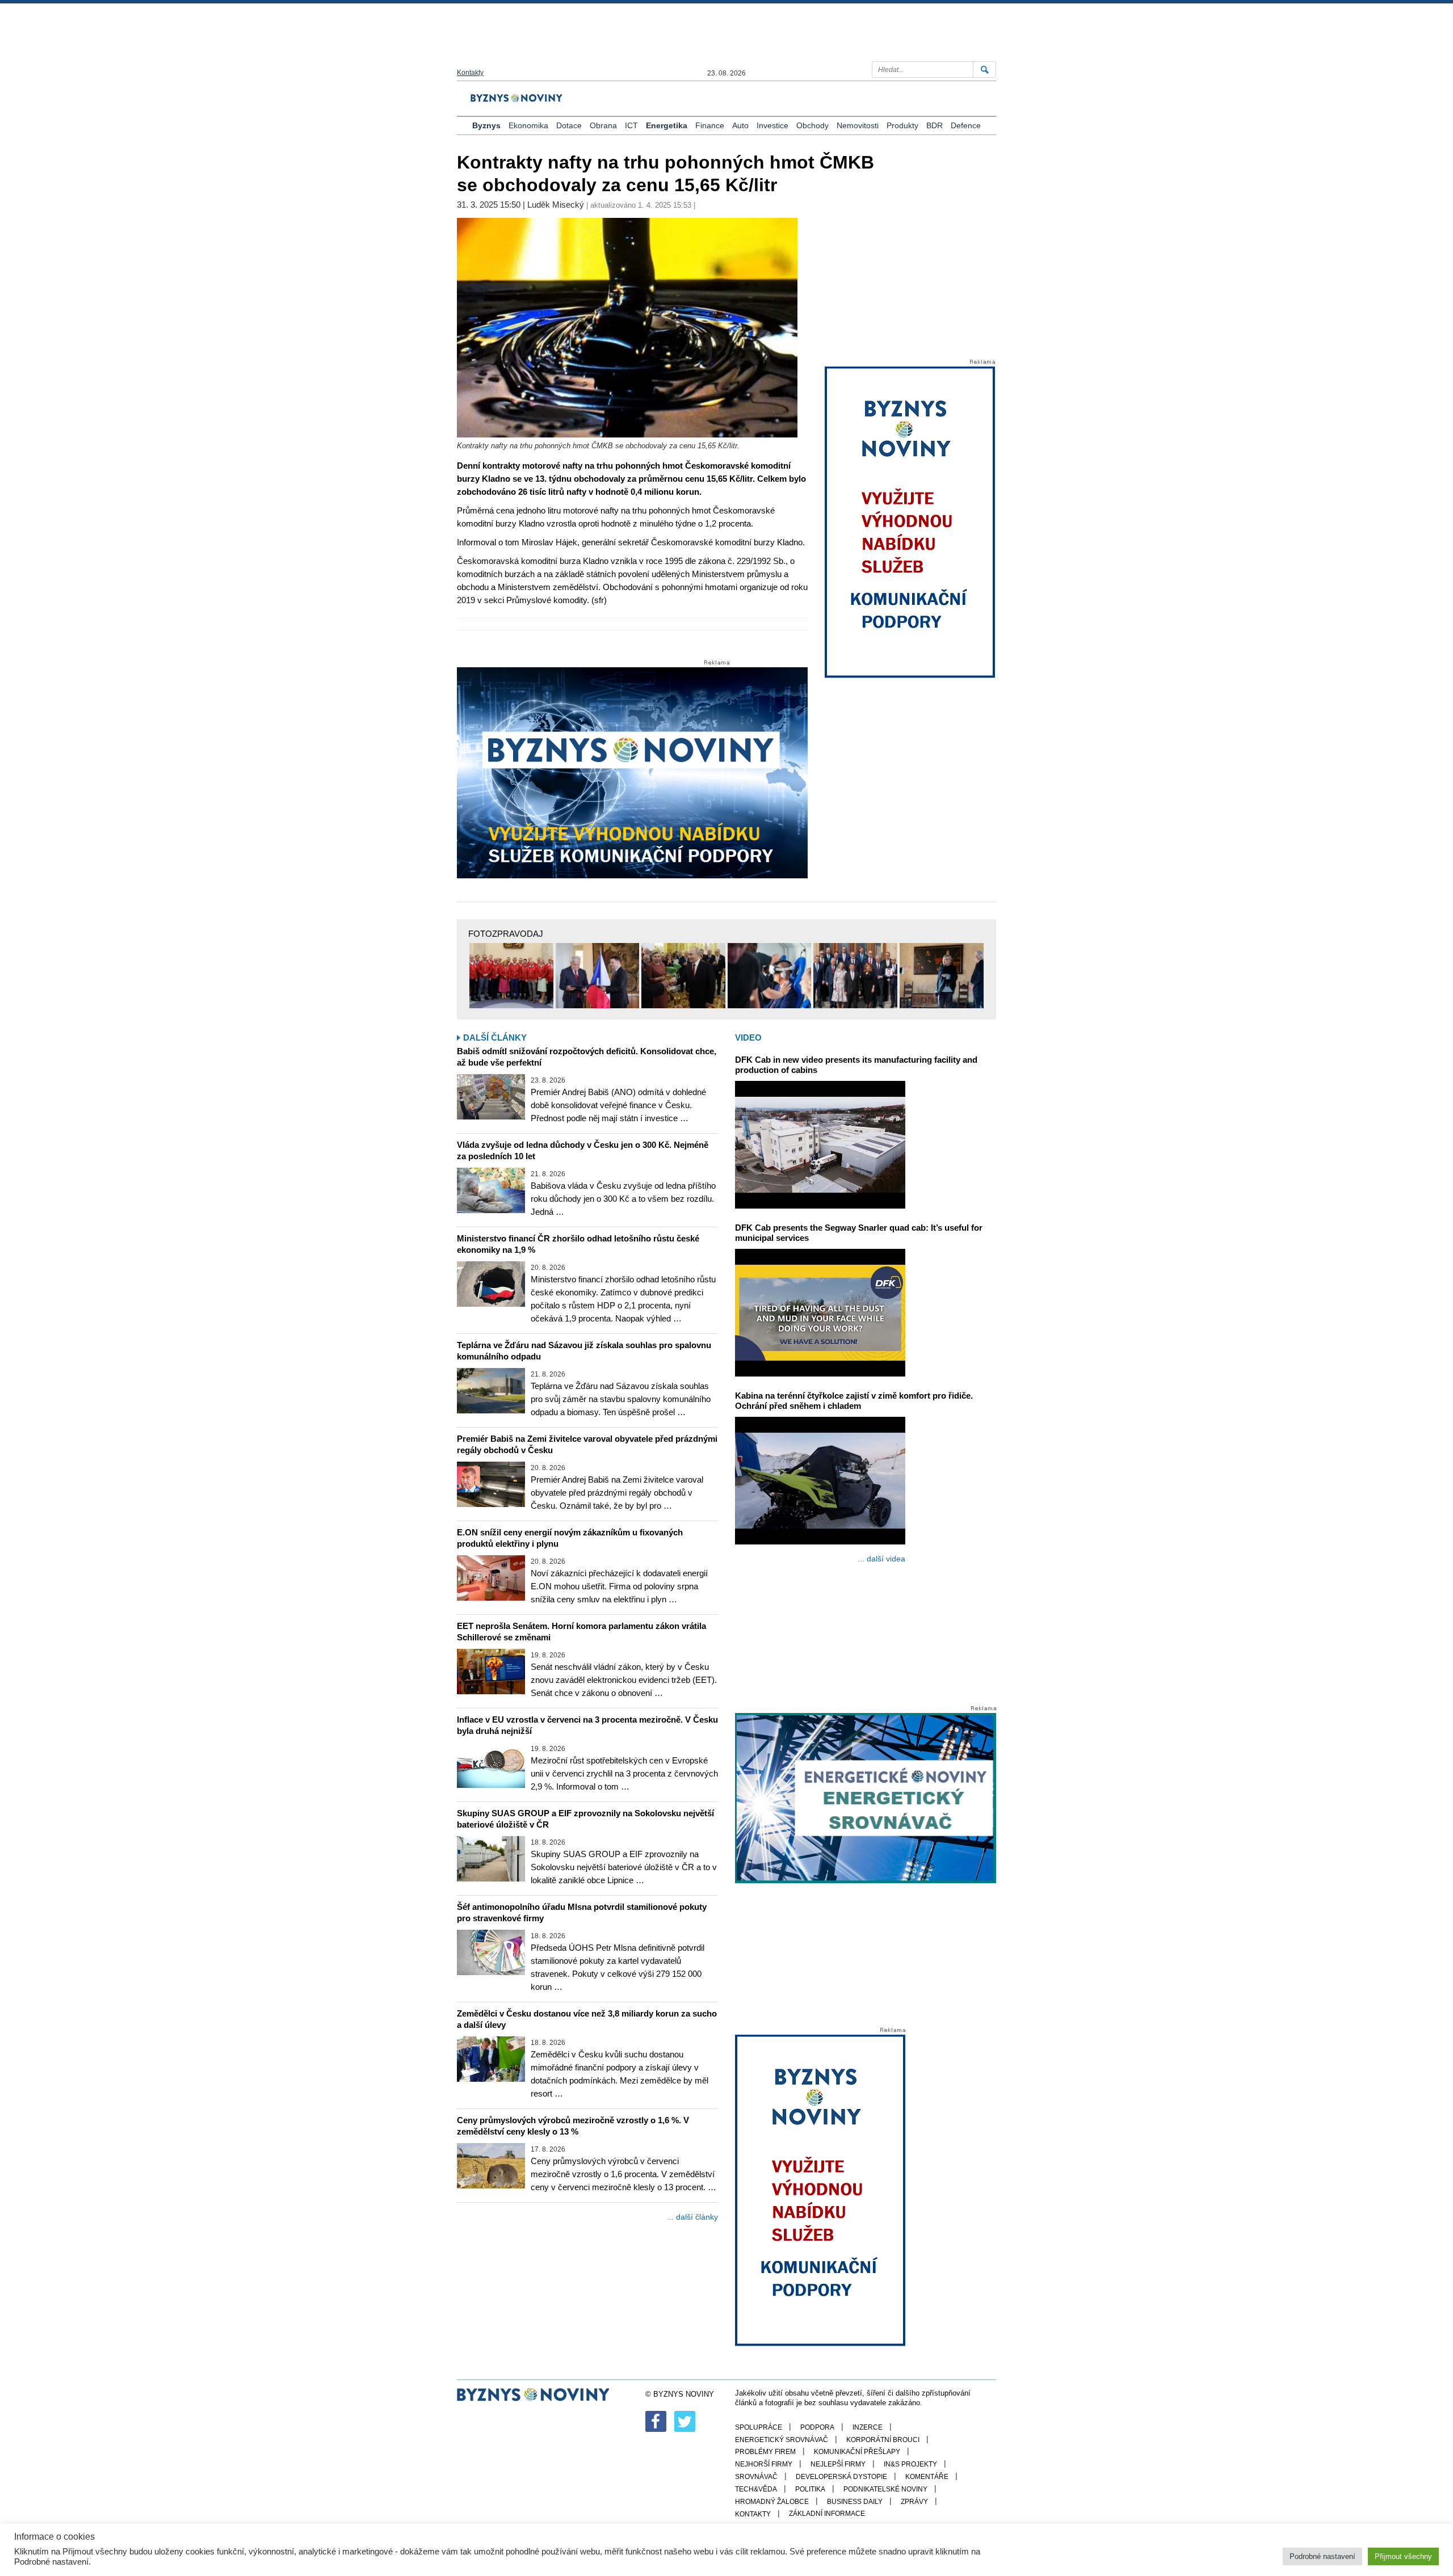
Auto (740, 125)
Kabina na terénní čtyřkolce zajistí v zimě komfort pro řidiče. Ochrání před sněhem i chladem (854, 1401)
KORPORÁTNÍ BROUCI (883, 2440)
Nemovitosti (858, 125)
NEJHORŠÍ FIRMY (764, 2464)
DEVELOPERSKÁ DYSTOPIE (841, 2477)
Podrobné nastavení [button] (1322, 2556)
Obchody (812, 125)
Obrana (603, 125)
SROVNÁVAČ (756, 2477)
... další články (692, 2217)
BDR (935, 125)
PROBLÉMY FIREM (765, 2452)
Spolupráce (759, 2427)
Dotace (569, 125)
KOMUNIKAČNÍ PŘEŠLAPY (857, 2452)
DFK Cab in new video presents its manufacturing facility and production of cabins (856, 1065)
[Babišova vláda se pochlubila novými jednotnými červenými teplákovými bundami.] (511, 976)
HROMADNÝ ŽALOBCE (772, 2502)
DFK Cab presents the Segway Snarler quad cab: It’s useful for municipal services (859, 1233)
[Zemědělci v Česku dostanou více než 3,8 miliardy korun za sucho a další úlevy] (491, 2059)
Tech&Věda (756, 2489)
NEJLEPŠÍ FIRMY (838, 2464)
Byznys (486, 125)
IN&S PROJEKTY (910, 2464)
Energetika (667, 125)
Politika (810, 2489)
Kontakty (470, 73)
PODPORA (817, 2427)
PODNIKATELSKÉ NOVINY (885, 2489)
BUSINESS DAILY (855, 2502)
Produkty (902, 125)
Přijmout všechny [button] (1403, 2556)
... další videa (881, 1559)
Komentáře (927, 2477)
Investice (772, 125)
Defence (966, 125)
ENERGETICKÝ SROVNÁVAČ (782, 2440)
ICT (631, 125)
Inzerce (868, 2427)
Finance (710, 125)
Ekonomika (528, 125)
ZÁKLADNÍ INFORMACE (827, 2514)
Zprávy (914, 2502)
